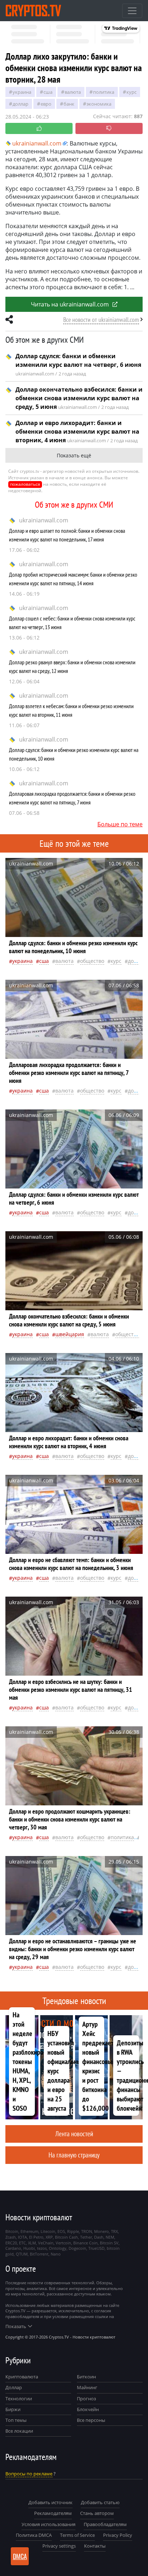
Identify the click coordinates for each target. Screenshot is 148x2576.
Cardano (13, 2248)
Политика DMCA (34, 2535)
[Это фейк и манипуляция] (109, 128)
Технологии (19, 2399)
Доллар (14, 2387)
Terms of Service (77, 2535)
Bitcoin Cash (66, 2237)
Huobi (29, 2248)
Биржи (13, 2409)
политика (104, 92)
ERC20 (11, 2243)
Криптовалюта (22, 2377)
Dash (99, 2237)
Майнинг (87, 2387)
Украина (22, 92)
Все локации (19, 2431)
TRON (87, 2231)
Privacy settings (59, 2546)
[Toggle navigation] (132, 11)
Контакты (95, 2546)
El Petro (36, 2237)
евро (46, 104)
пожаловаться (25, 484)
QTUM (22, 2254)
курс (131, 92)
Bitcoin (12, 2231)
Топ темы (16, 2420)
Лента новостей (74, 2134)
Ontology (58, 2248)
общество (92, 961)
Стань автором (97, 2513)
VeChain (46, 2243)
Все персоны (91, 2420)
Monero (101, 2231)
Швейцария (70, 1334)
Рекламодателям (53, 2513)
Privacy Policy (118, 2535)
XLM (32, 2243)
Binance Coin (85, 2243)
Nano (56, 2254)
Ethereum (29, 2231)
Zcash (11, 2237)
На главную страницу (74, 2155)
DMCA (20, 2556)
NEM (110, 2237)
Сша (48, 92)
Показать (16, 2326)
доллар (20, 104)
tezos (42, 2248)
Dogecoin (77, 2248)
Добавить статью (100, 2502)
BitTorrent (39, 2254)
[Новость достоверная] (39, 128)
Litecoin (48, 2231)
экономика (99, 104)
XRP (49, 2237)
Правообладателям (105, 2524)
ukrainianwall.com (44, 520)
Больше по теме (120, 824)
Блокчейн (88, 2409)
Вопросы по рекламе (29, 2474)
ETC (22, 2243)
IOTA (22, 2237)
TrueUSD (96, 2248)
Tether (86, 2237)
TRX (114, 2231)
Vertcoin (63, 2243)
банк (69, 104)
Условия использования (48, 2524)
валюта (73, 92)
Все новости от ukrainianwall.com (101, 320)
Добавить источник (50, 2502)
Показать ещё (74, 455)
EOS (61, 2231)
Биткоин (86, 2377)
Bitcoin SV (109, 2243)
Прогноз (86, 2399)
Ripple (73, 2231)
